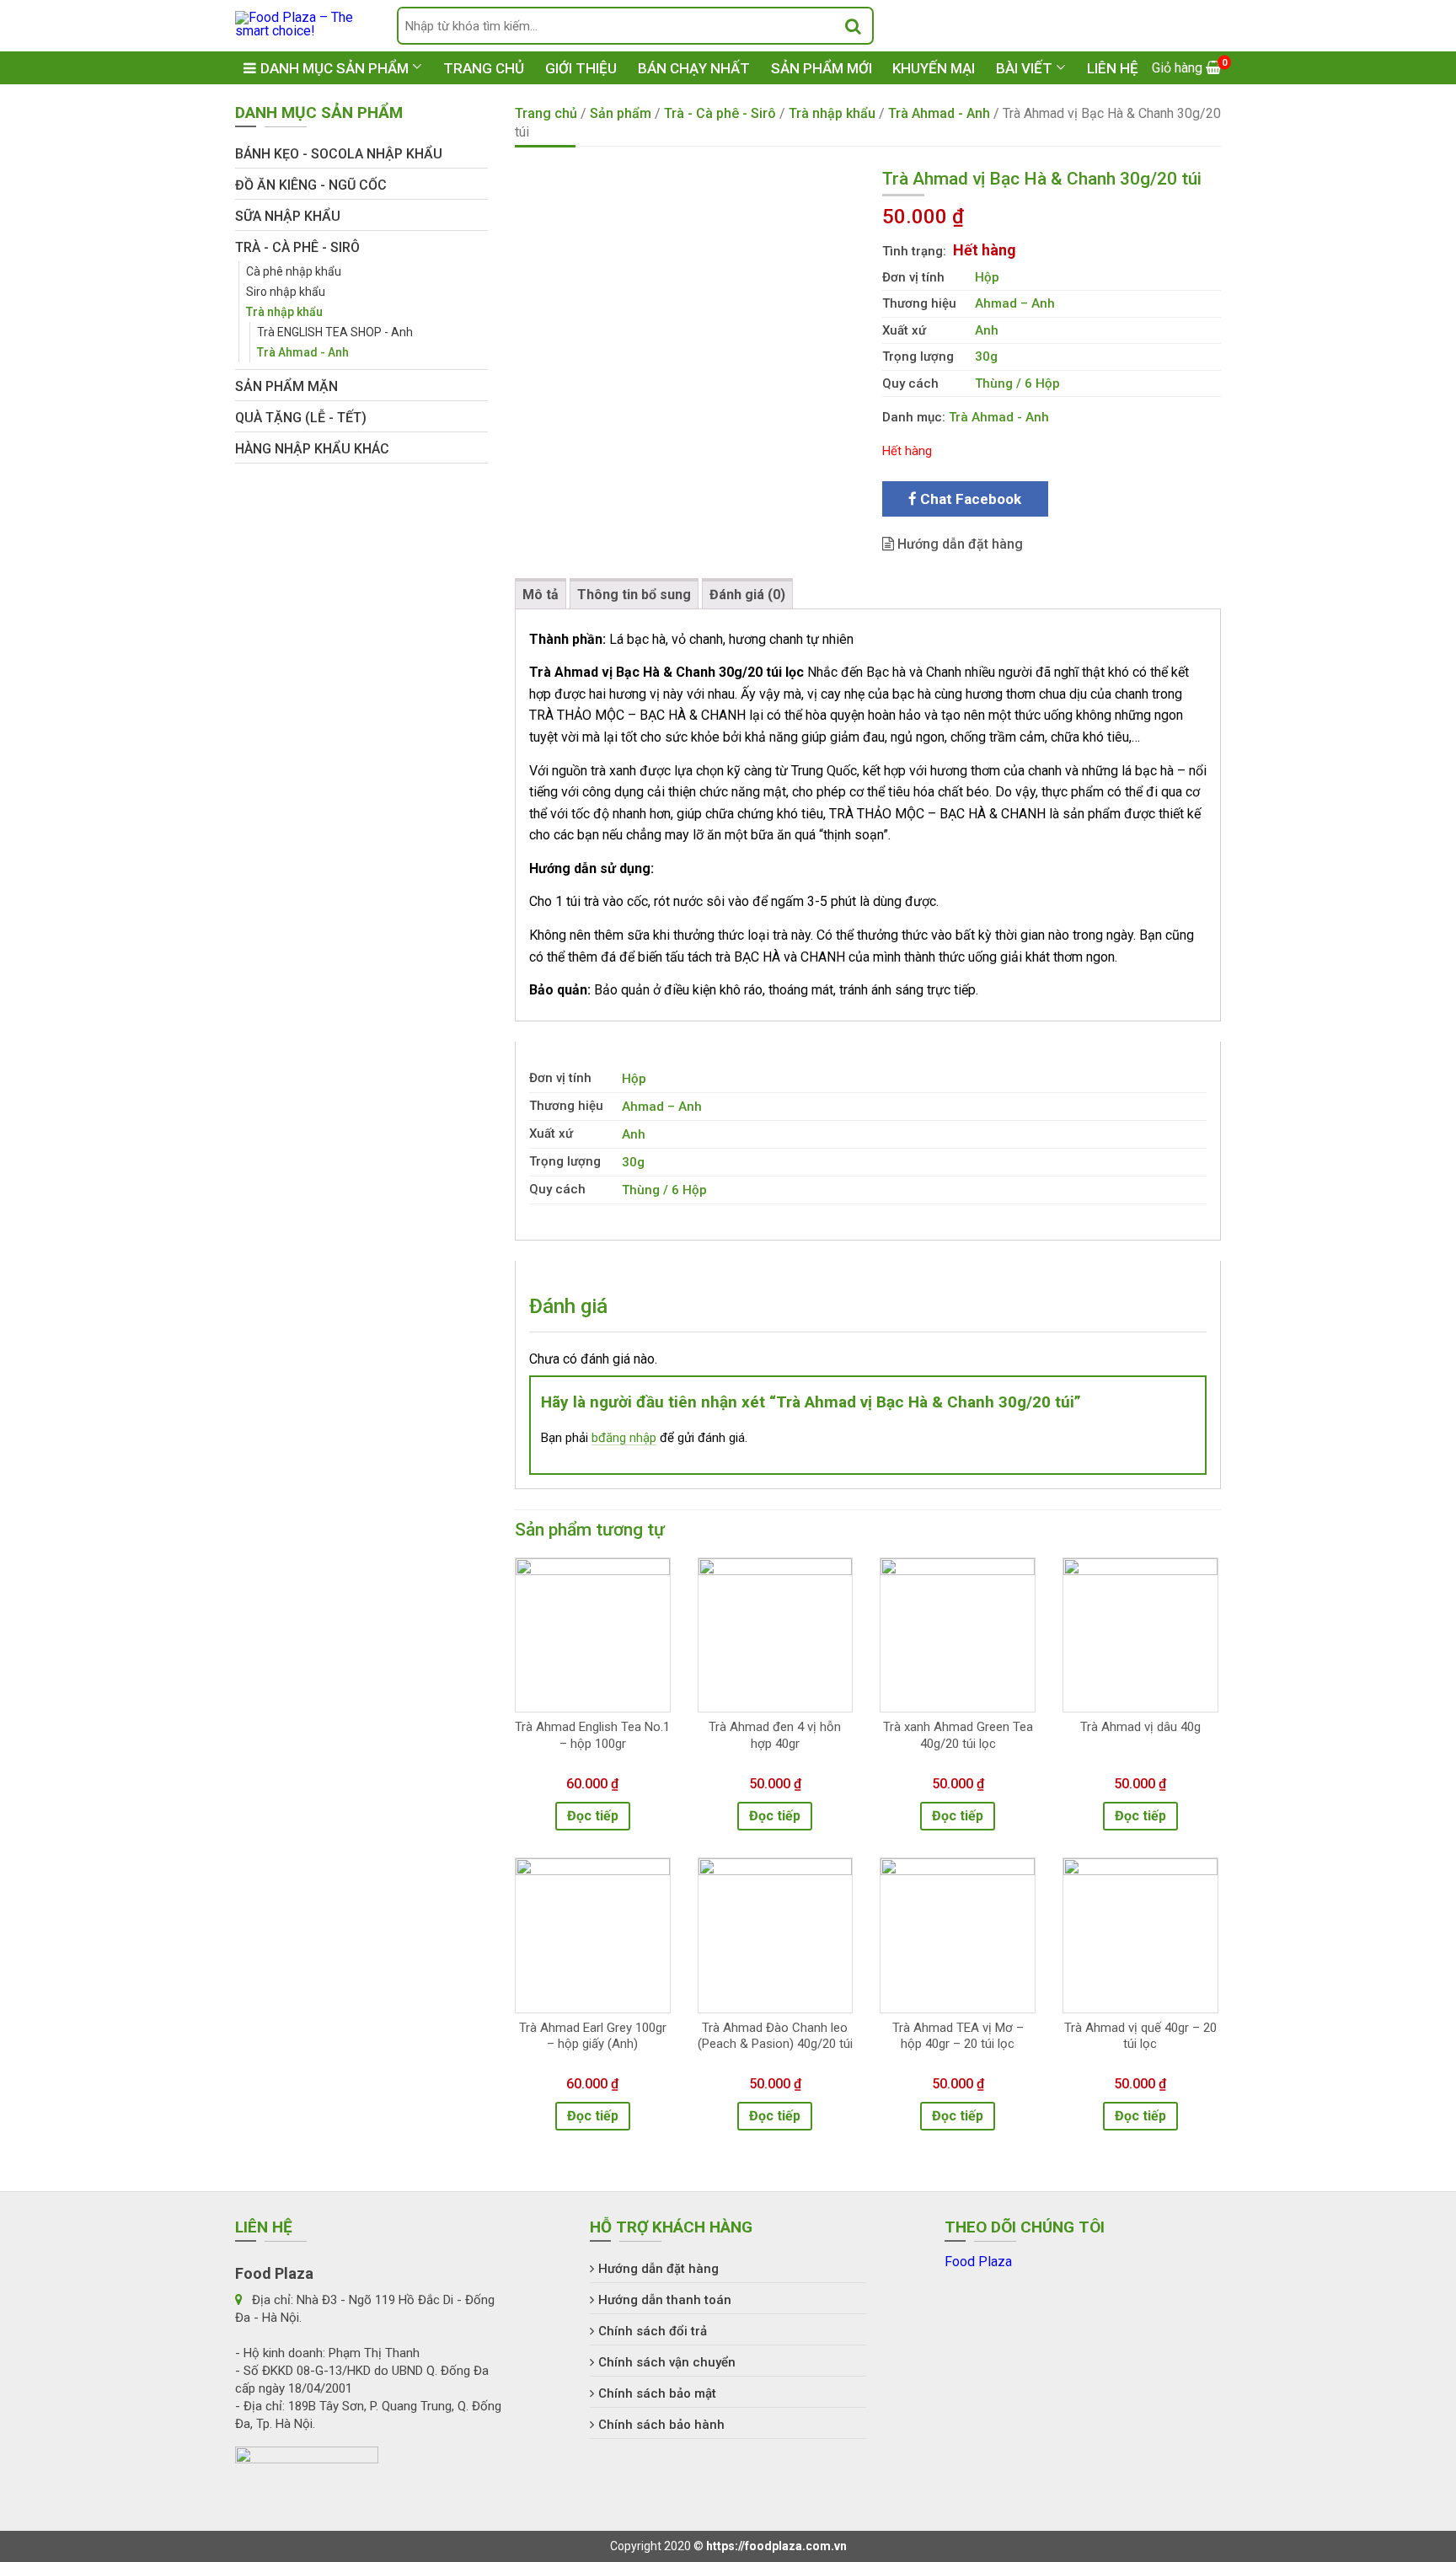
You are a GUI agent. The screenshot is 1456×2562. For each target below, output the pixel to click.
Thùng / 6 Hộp (1017, 383)
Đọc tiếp (593, 1816)
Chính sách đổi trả (653, 2331)
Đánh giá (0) (747, 595)
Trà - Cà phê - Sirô (720, 113)
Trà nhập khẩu (832, 113)
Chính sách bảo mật (657, 2393)
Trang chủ (484, 68)
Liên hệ (1113, 68)
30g (986, 356)
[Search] (853, 26)
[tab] (541, 594)
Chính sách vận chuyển (667, 2362)
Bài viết (1024, 68)
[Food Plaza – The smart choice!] (302, 23)
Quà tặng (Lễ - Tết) (301, 418)
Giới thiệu (581, 68)
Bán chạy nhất (694, 68)
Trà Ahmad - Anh (939, 113)
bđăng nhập (624, 1438)
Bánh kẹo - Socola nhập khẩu (339, 154)
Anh (987, 330)
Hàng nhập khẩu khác (312, 449)
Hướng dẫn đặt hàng (958, 544)
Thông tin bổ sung (634, 595)
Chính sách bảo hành (661, 2425)
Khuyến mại (934, 68)
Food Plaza (978, 2262)
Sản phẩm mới (822, 68)
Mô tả (541, 595)
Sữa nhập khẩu (288, 216)
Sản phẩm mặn (286, 386)
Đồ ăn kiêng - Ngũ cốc (311, 185)
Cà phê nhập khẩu (294, 271)
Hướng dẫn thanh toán (665, 2300)
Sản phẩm (621, 113)
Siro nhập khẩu (286, 292)
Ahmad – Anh (1015, 303)
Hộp (987, 277)
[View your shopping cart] (1186, 68)
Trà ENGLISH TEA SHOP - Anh (335, 332)
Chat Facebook (969, 499)
